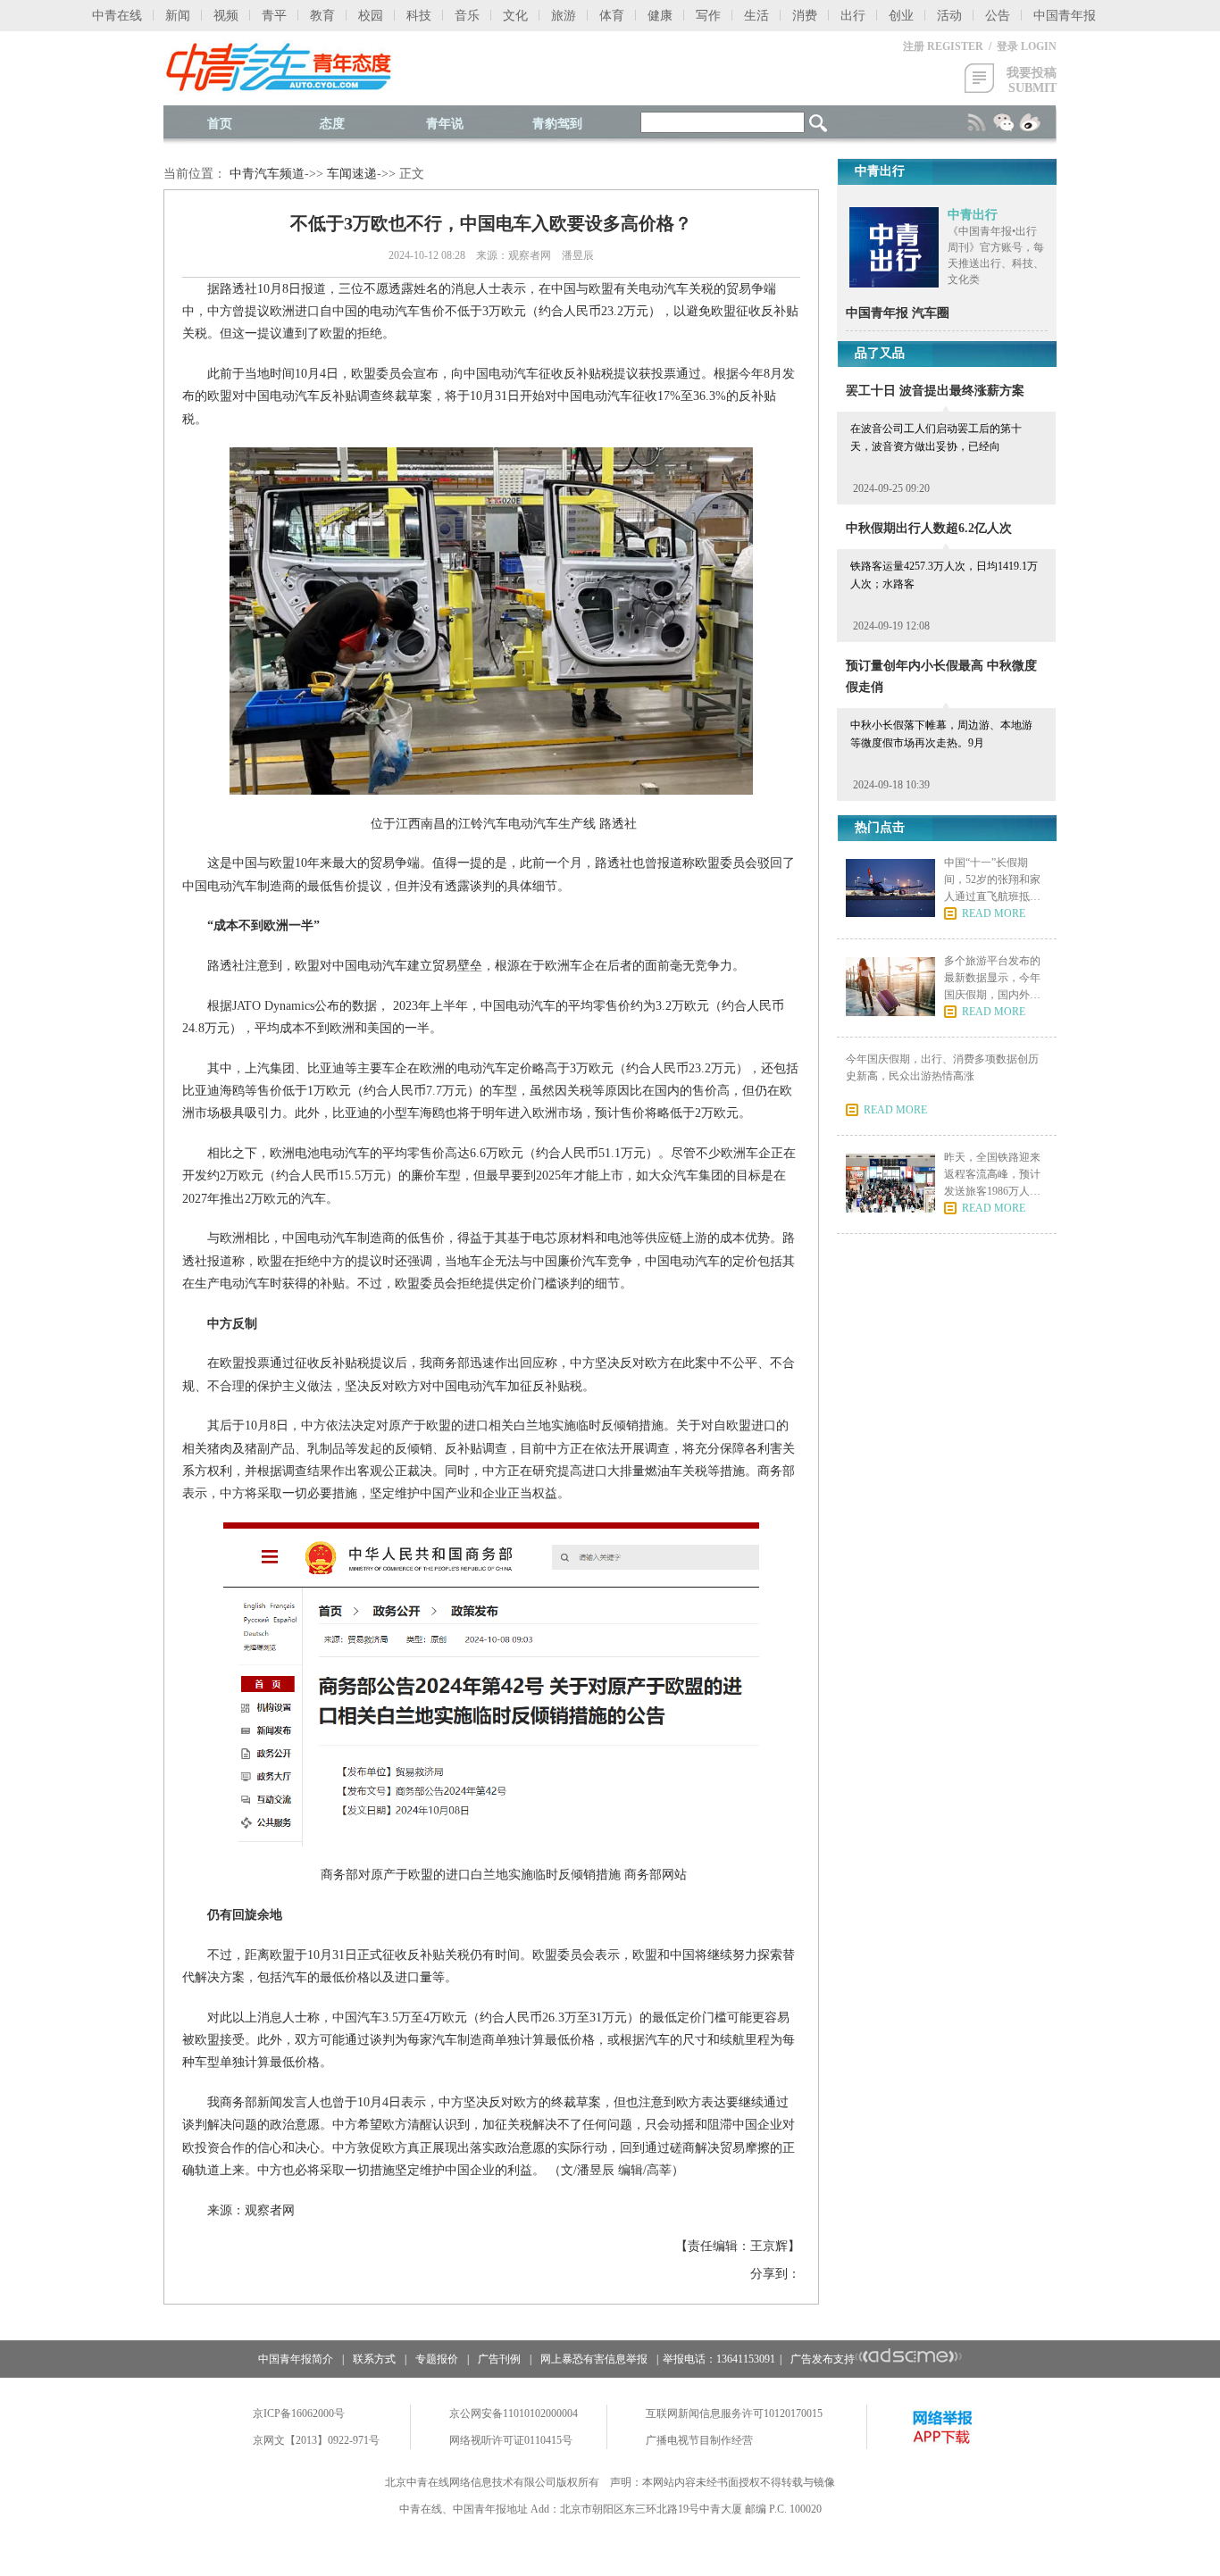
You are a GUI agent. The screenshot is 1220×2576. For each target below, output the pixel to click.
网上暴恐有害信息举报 (594, 2359)
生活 (756, 16)
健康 (660, 16)
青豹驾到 (557, 124)
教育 (322, 16)
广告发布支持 (823, 2359)
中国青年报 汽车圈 (898, 313)
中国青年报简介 (296, 2359)
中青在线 (117, 16)
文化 (515, 16)
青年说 (445, 124)
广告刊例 (499, 2359)
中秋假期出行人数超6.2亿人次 (929, 528)
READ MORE (994, 913)
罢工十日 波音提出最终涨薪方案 (935, 391)
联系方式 (374, 2359)
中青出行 (973, 215)
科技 (419, 16)
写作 (708, 16)
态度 (332, 124)
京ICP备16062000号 (299, 2413)
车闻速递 (352, 174)
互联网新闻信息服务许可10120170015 (734, 2413)
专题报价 (437, 2359)
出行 (853, 16)
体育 (612, 16)
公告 (998, 16)
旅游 (564, 16)
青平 (274, 16)
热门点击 (880, 827)
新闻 (178, 16)
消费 (805, 16)
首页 (220, 124)
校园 (371, 16)
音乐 (467, 16)
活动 (949, 16)
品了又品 (880, 353)
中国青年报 (1065, 16)
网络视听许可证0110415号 (511, 2440)
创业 (901, 16)
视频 (226, 16)
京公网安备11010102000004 (514, 2413)
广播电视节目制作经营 (699, 2440)
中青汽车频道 (267, 174)
